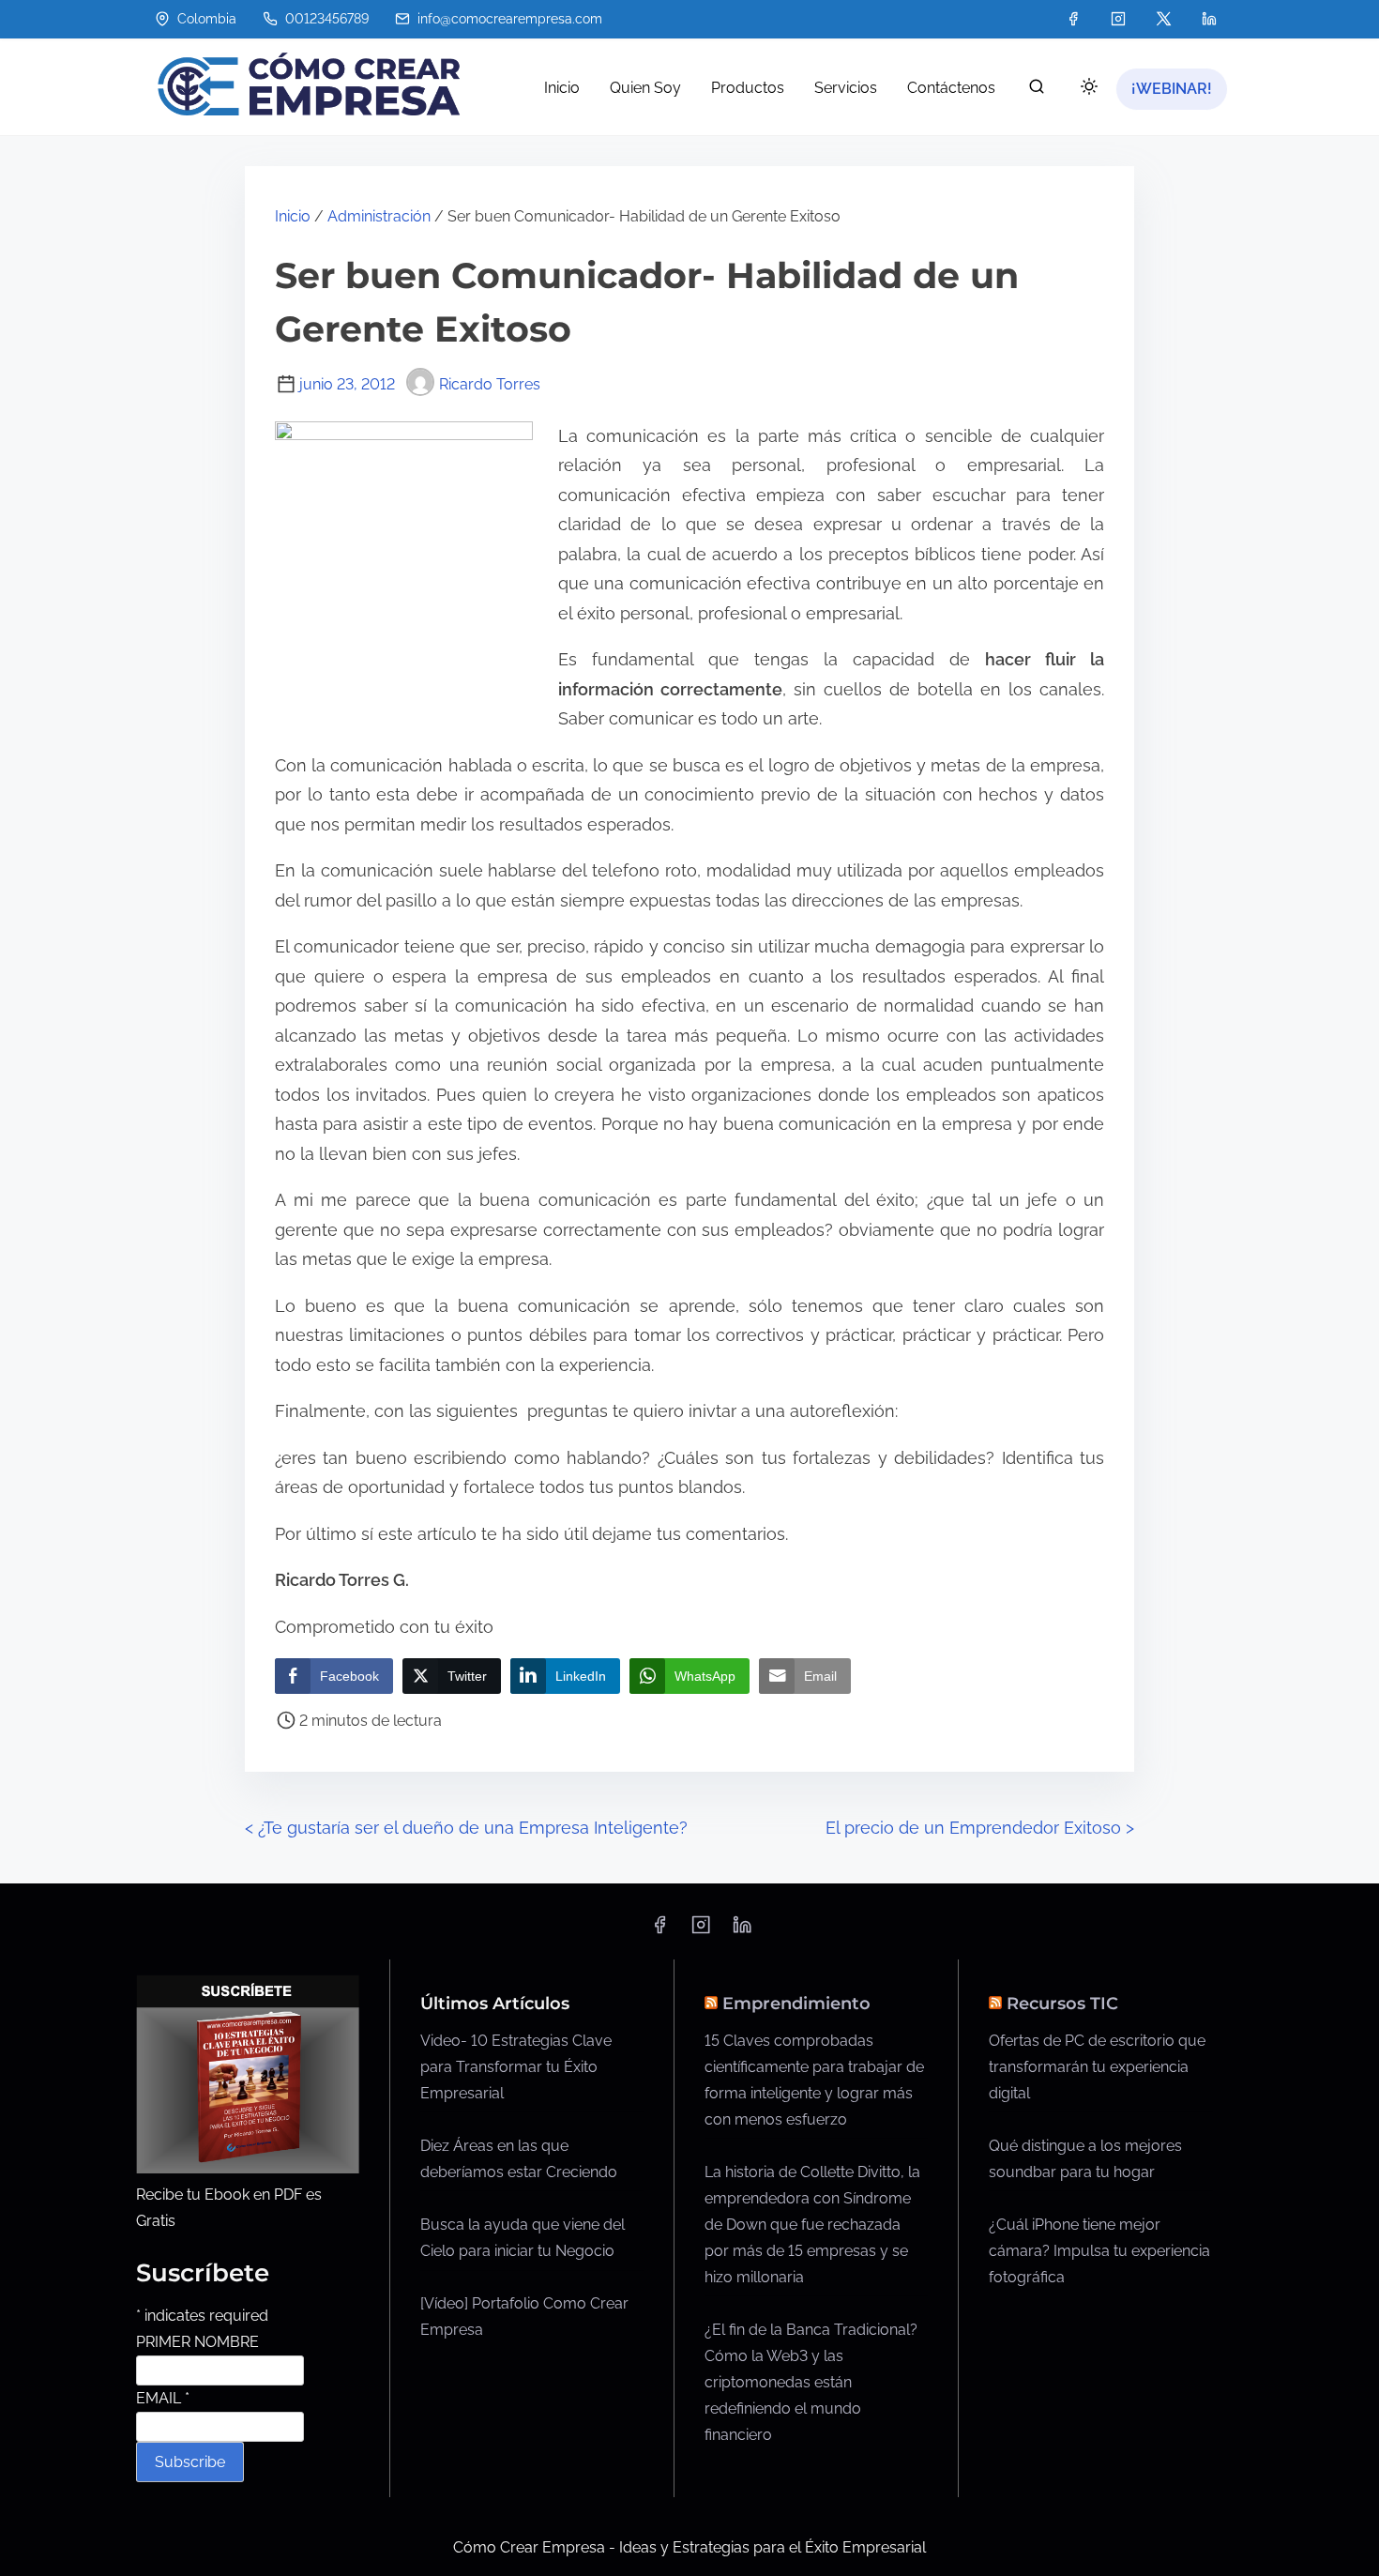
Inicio (293, 216)
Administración (379, 216)
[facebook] (1073, 19)
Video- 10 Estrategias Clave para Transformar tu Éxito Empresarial (516, 2067)
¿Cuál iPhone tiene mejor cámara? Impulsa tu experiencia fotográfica (1099, 2251)
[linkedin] (1209, 19)
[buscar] (1037, 91)
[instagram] (1118, 19)
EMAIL (163, 2398)
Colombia (205, 19)
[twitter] (1164, 19)
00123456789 (325, 19)
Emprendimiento (796, 2004)
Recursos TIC (1062, 2004)
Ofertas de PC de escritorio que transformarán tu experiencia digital (1097, 2067)
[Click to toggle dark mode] (1089, 88)
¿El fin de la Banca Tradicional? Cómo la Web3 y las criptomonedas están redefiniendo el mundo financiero (811, 2382)
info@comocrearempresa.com (508, 19)
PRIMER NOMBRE (197, 2342)
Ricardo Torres (490, 384)
